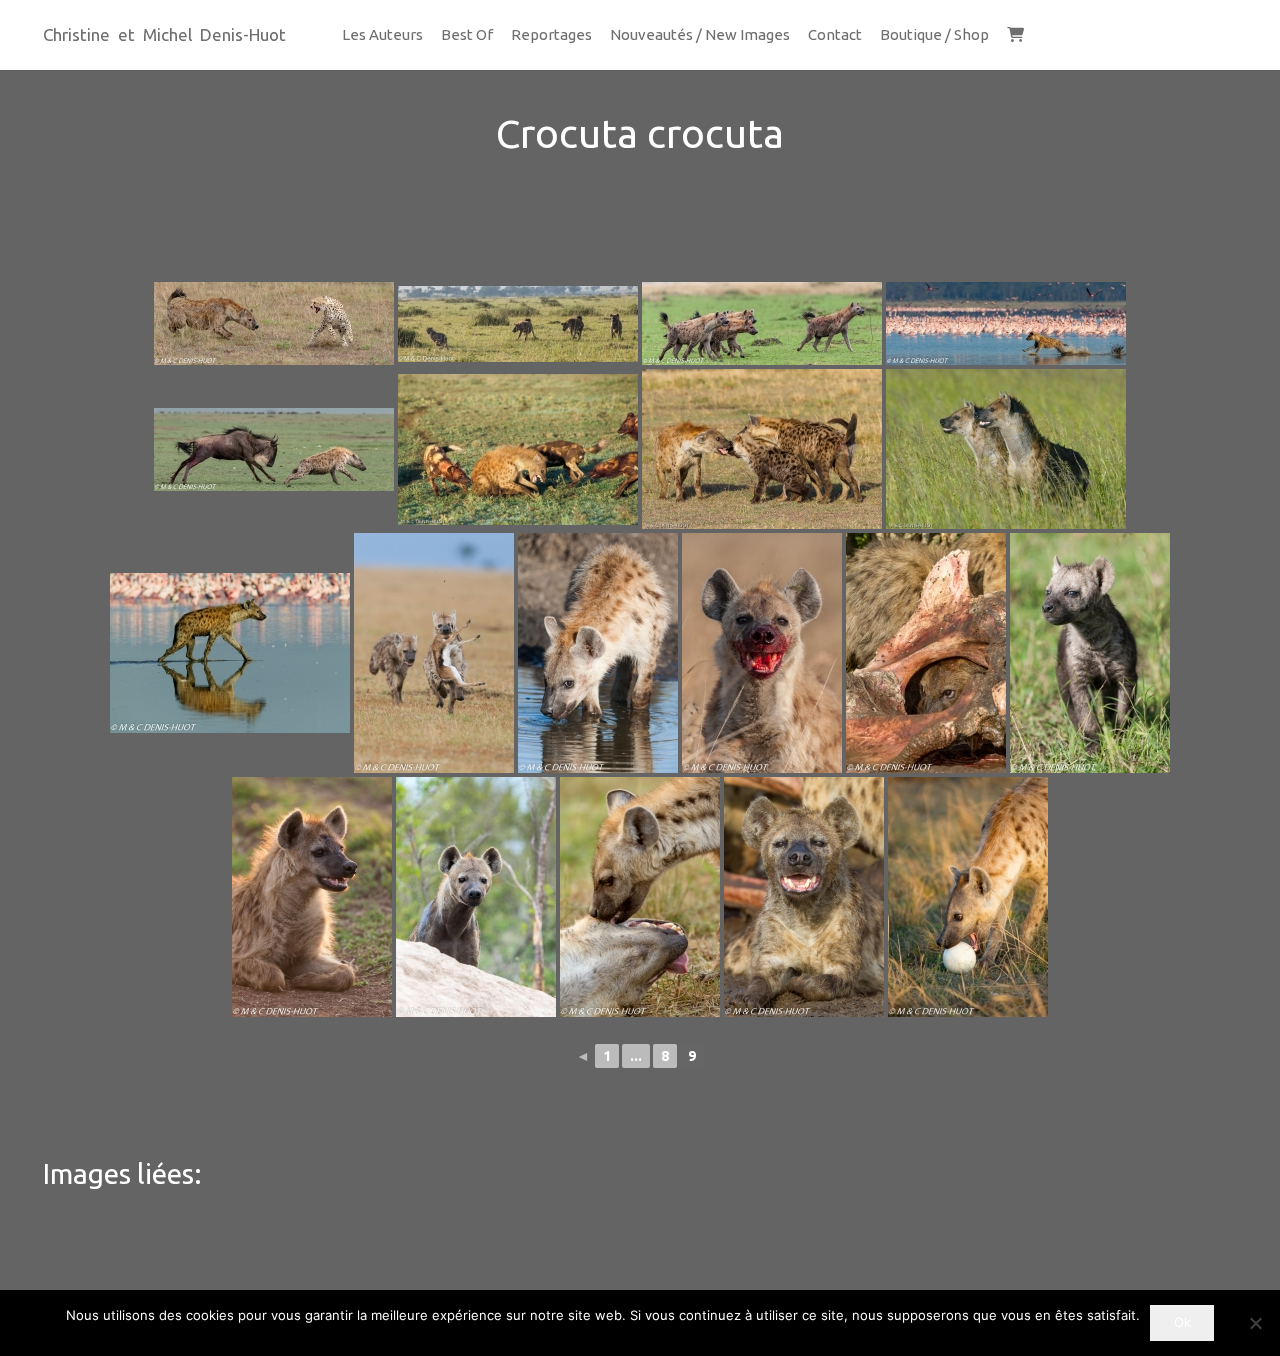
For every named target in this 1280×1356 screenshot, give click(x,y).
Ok (1182, 1322)
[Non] (1255, 1323)
